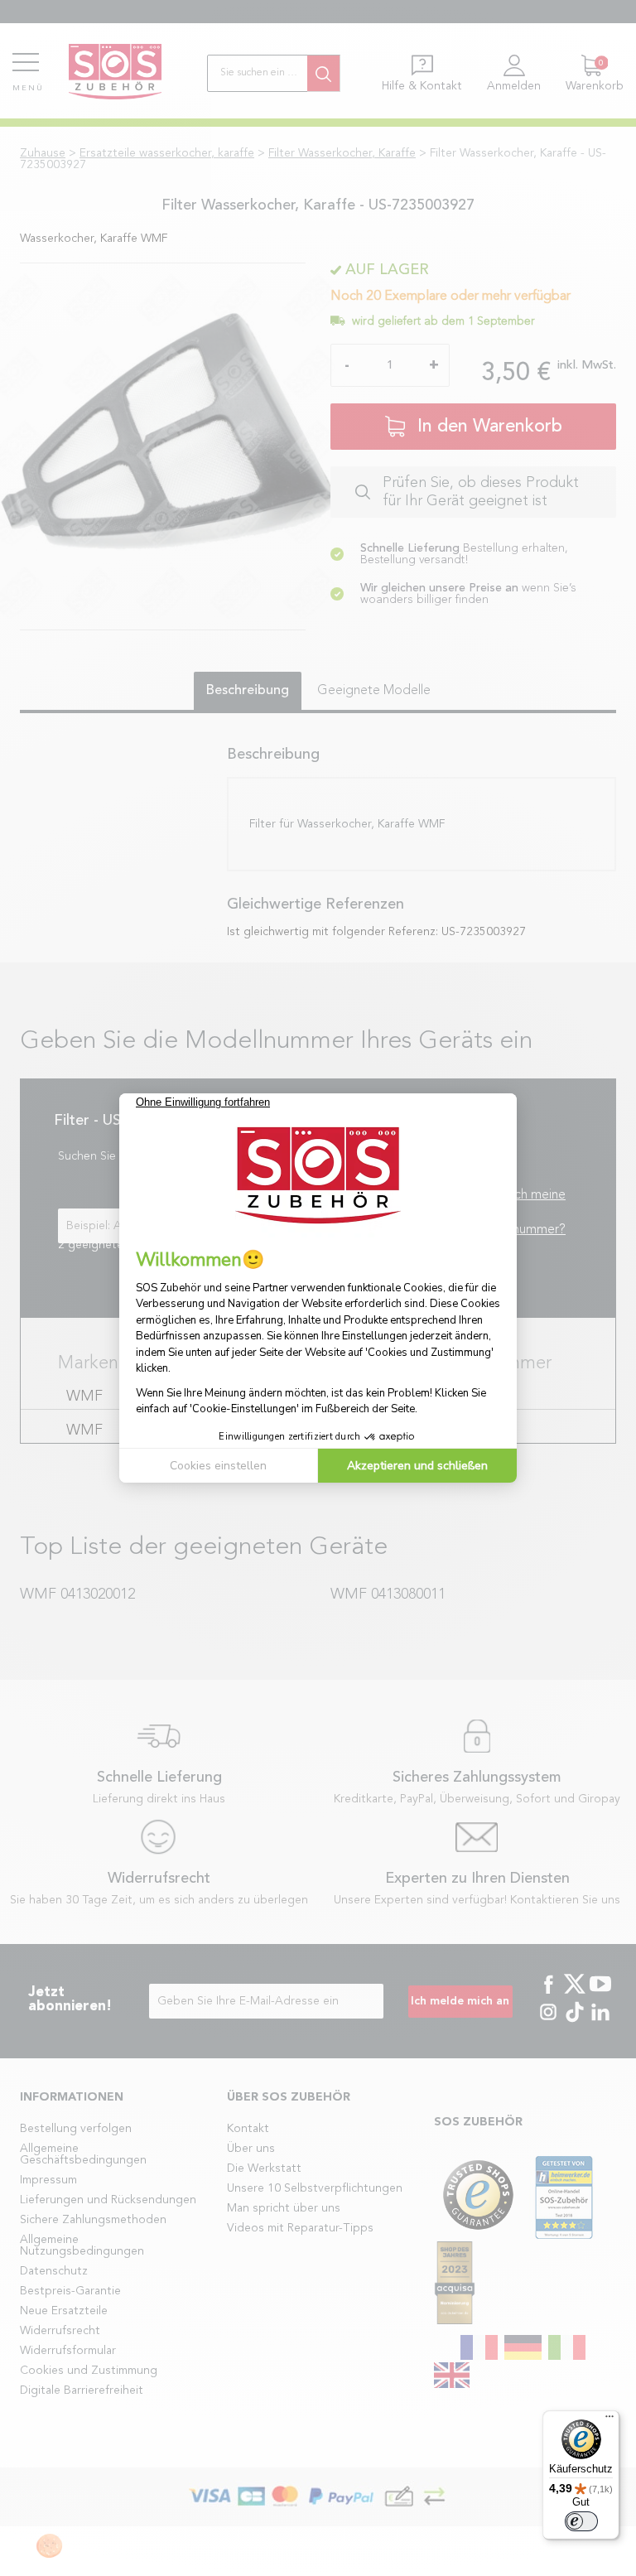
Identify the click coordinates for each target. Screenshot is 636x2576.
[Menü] (609, 2420)
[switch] (581, 2521)
